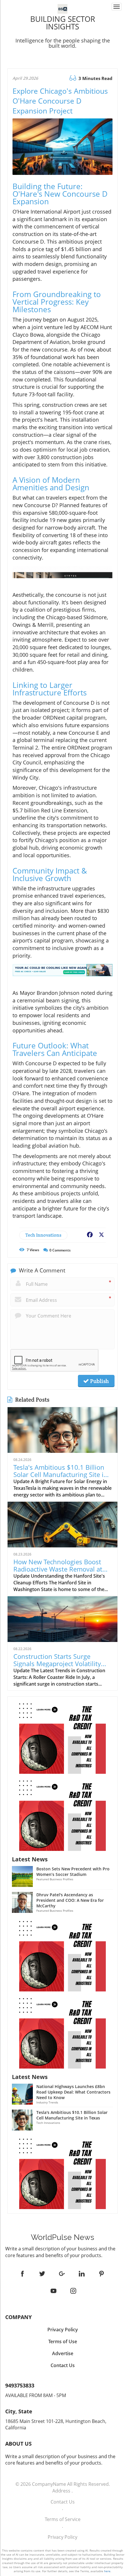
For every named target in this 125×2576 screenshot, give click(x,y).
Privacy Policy (63, 2537)
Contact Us (63, 2502)
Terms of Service (63, 2519)
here (107, 2571)
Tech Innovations (43, 1235)
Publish (99, 1381)
